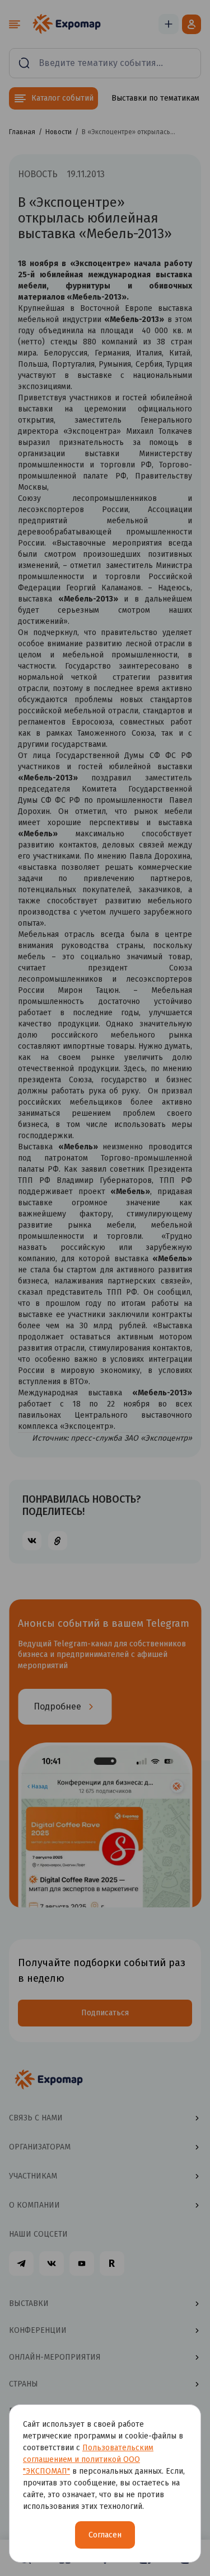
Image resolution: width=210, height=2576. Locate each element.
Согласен (105, 2535)
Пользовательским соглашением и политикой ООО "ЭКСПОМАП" (88, 2459)
